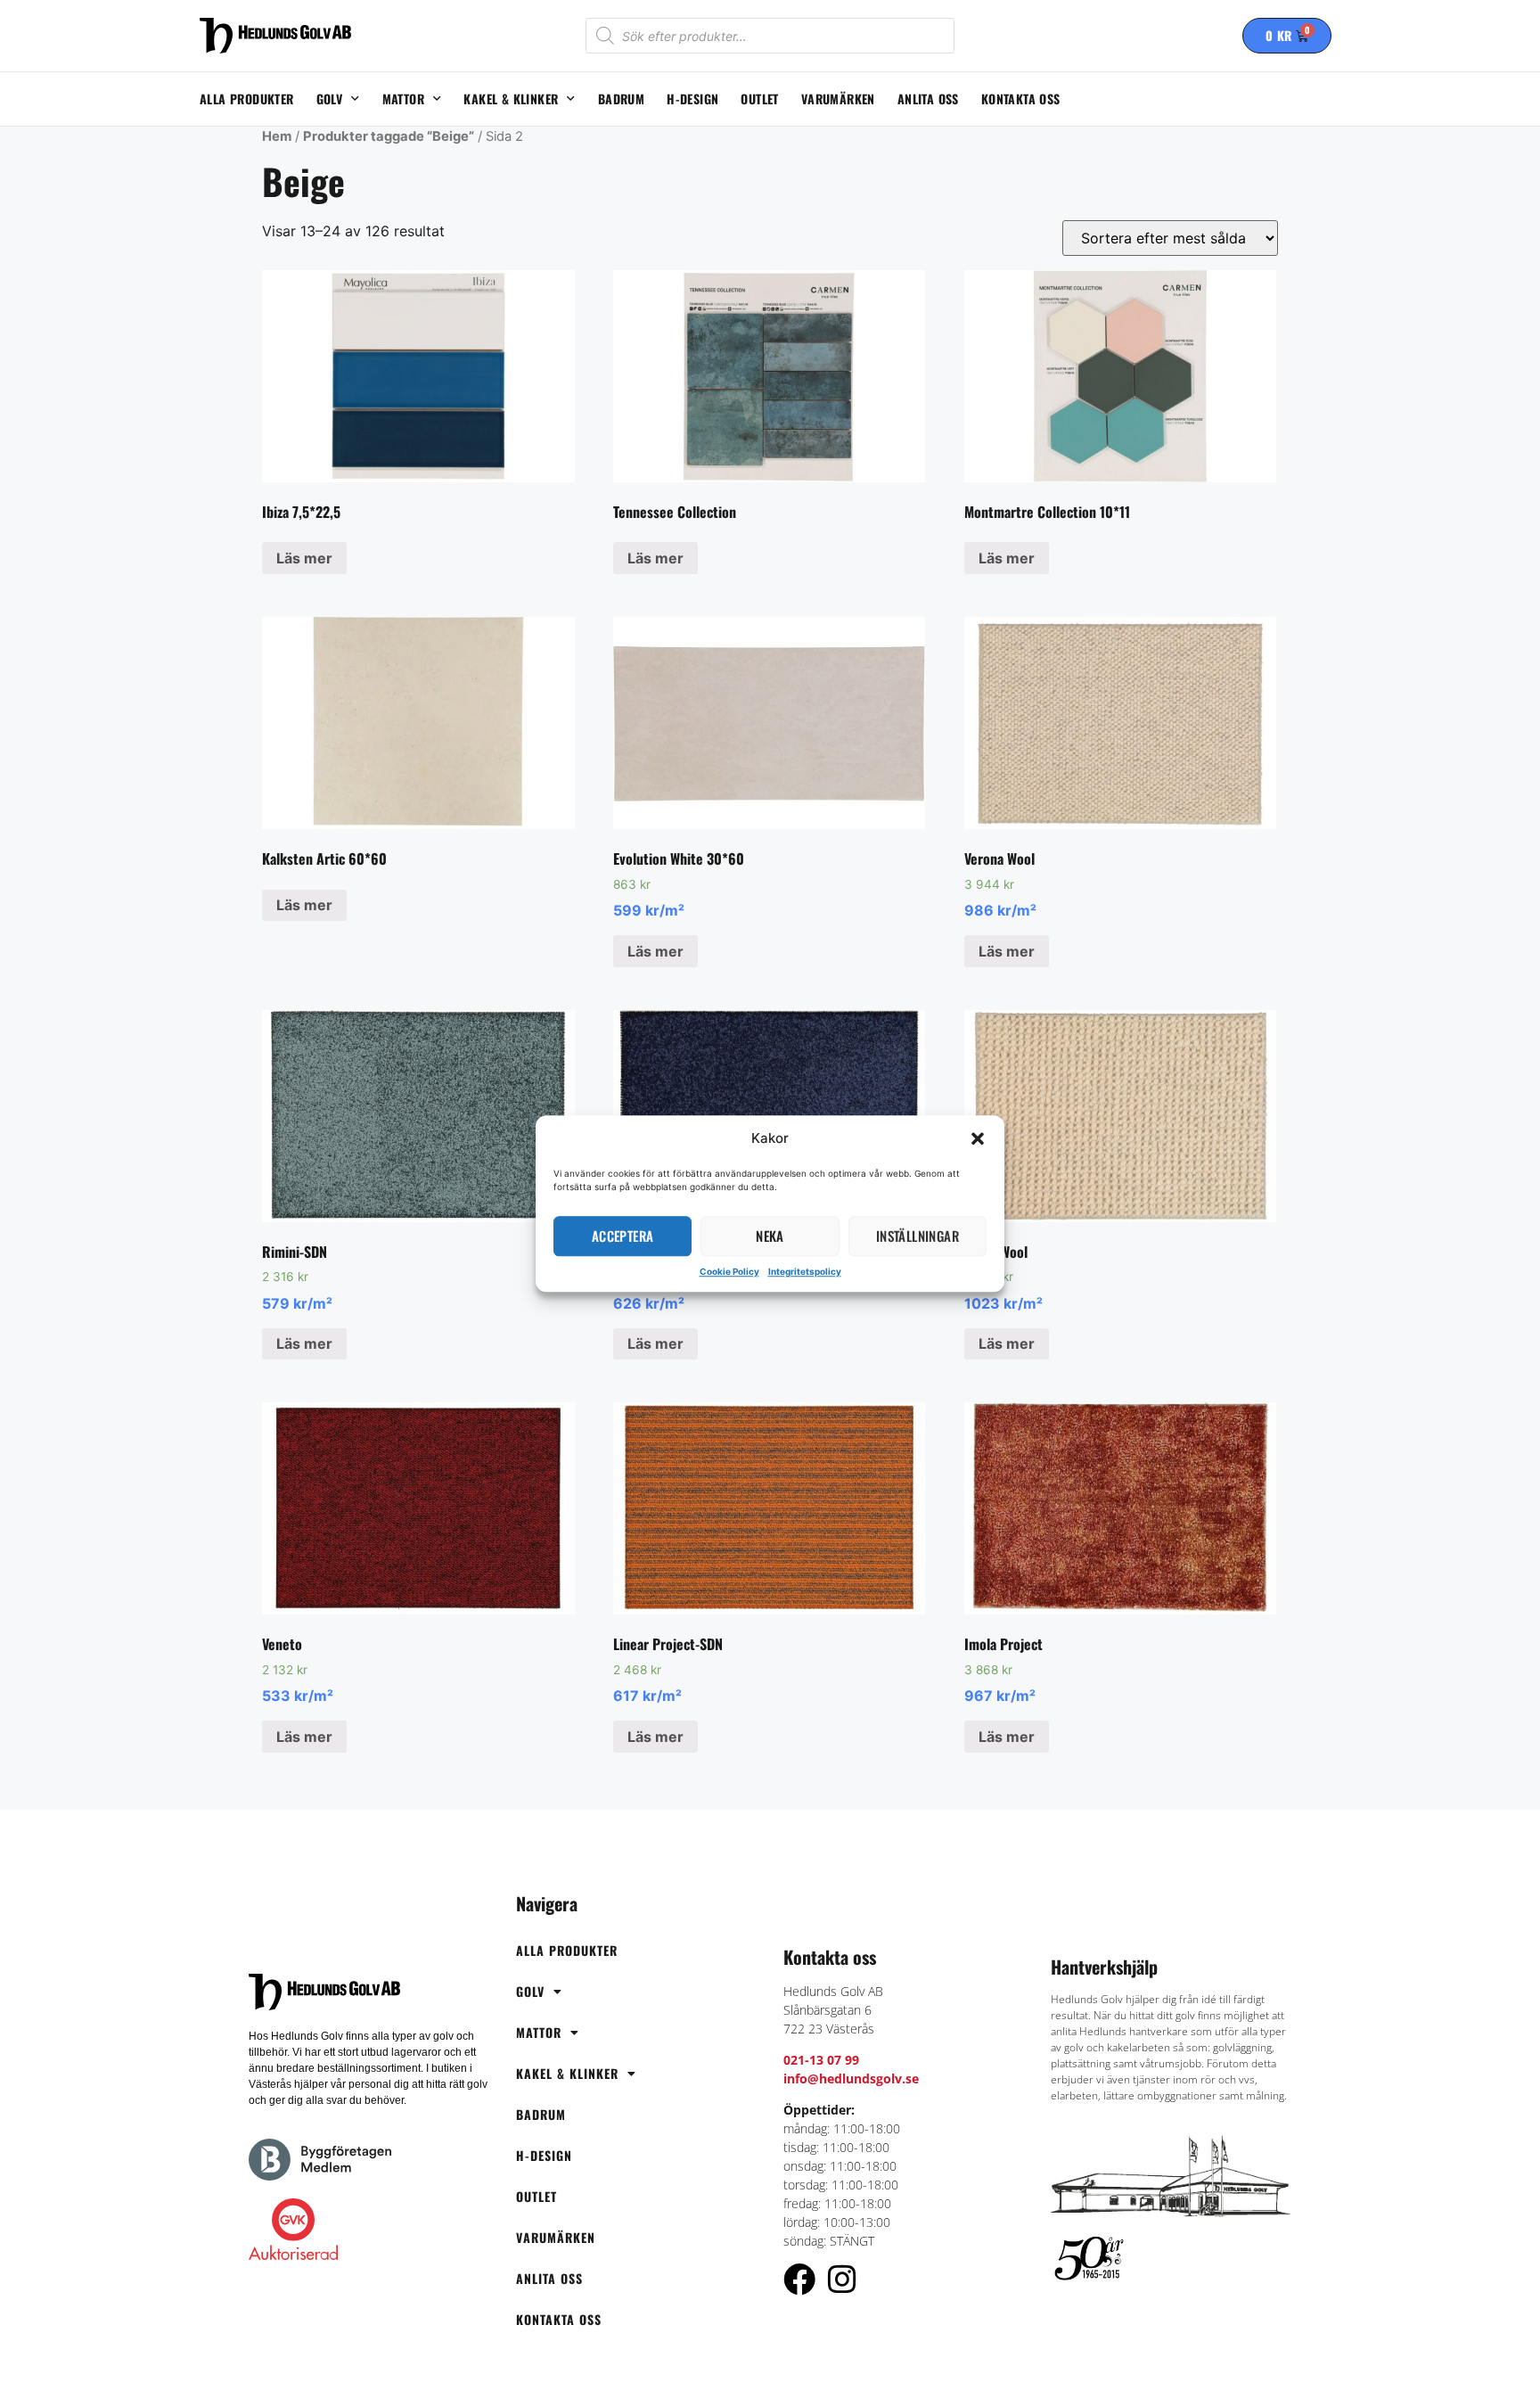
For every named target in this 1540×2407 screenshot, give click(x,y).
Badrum (621, 99)
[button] (978, 1139)
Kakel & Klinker (511, 99)
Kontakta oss (1021, 99)
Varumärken (838, 99)
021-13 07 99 (821, 2060)
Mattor (403, 99)
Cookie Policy (729, 1271)
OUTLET (759, 99)
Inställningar (917, 1236)
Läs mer (304, 558)
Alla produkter (247, 99)
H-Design (692, 99)
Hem (277, 136)
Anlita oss (928, 99)
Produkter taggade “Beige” (389, 136)
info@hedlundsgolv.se (851, 2078)
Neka (770, 1236)
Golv (330, 99)
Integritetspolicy (805, 1271)
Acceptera (623, 1236)
